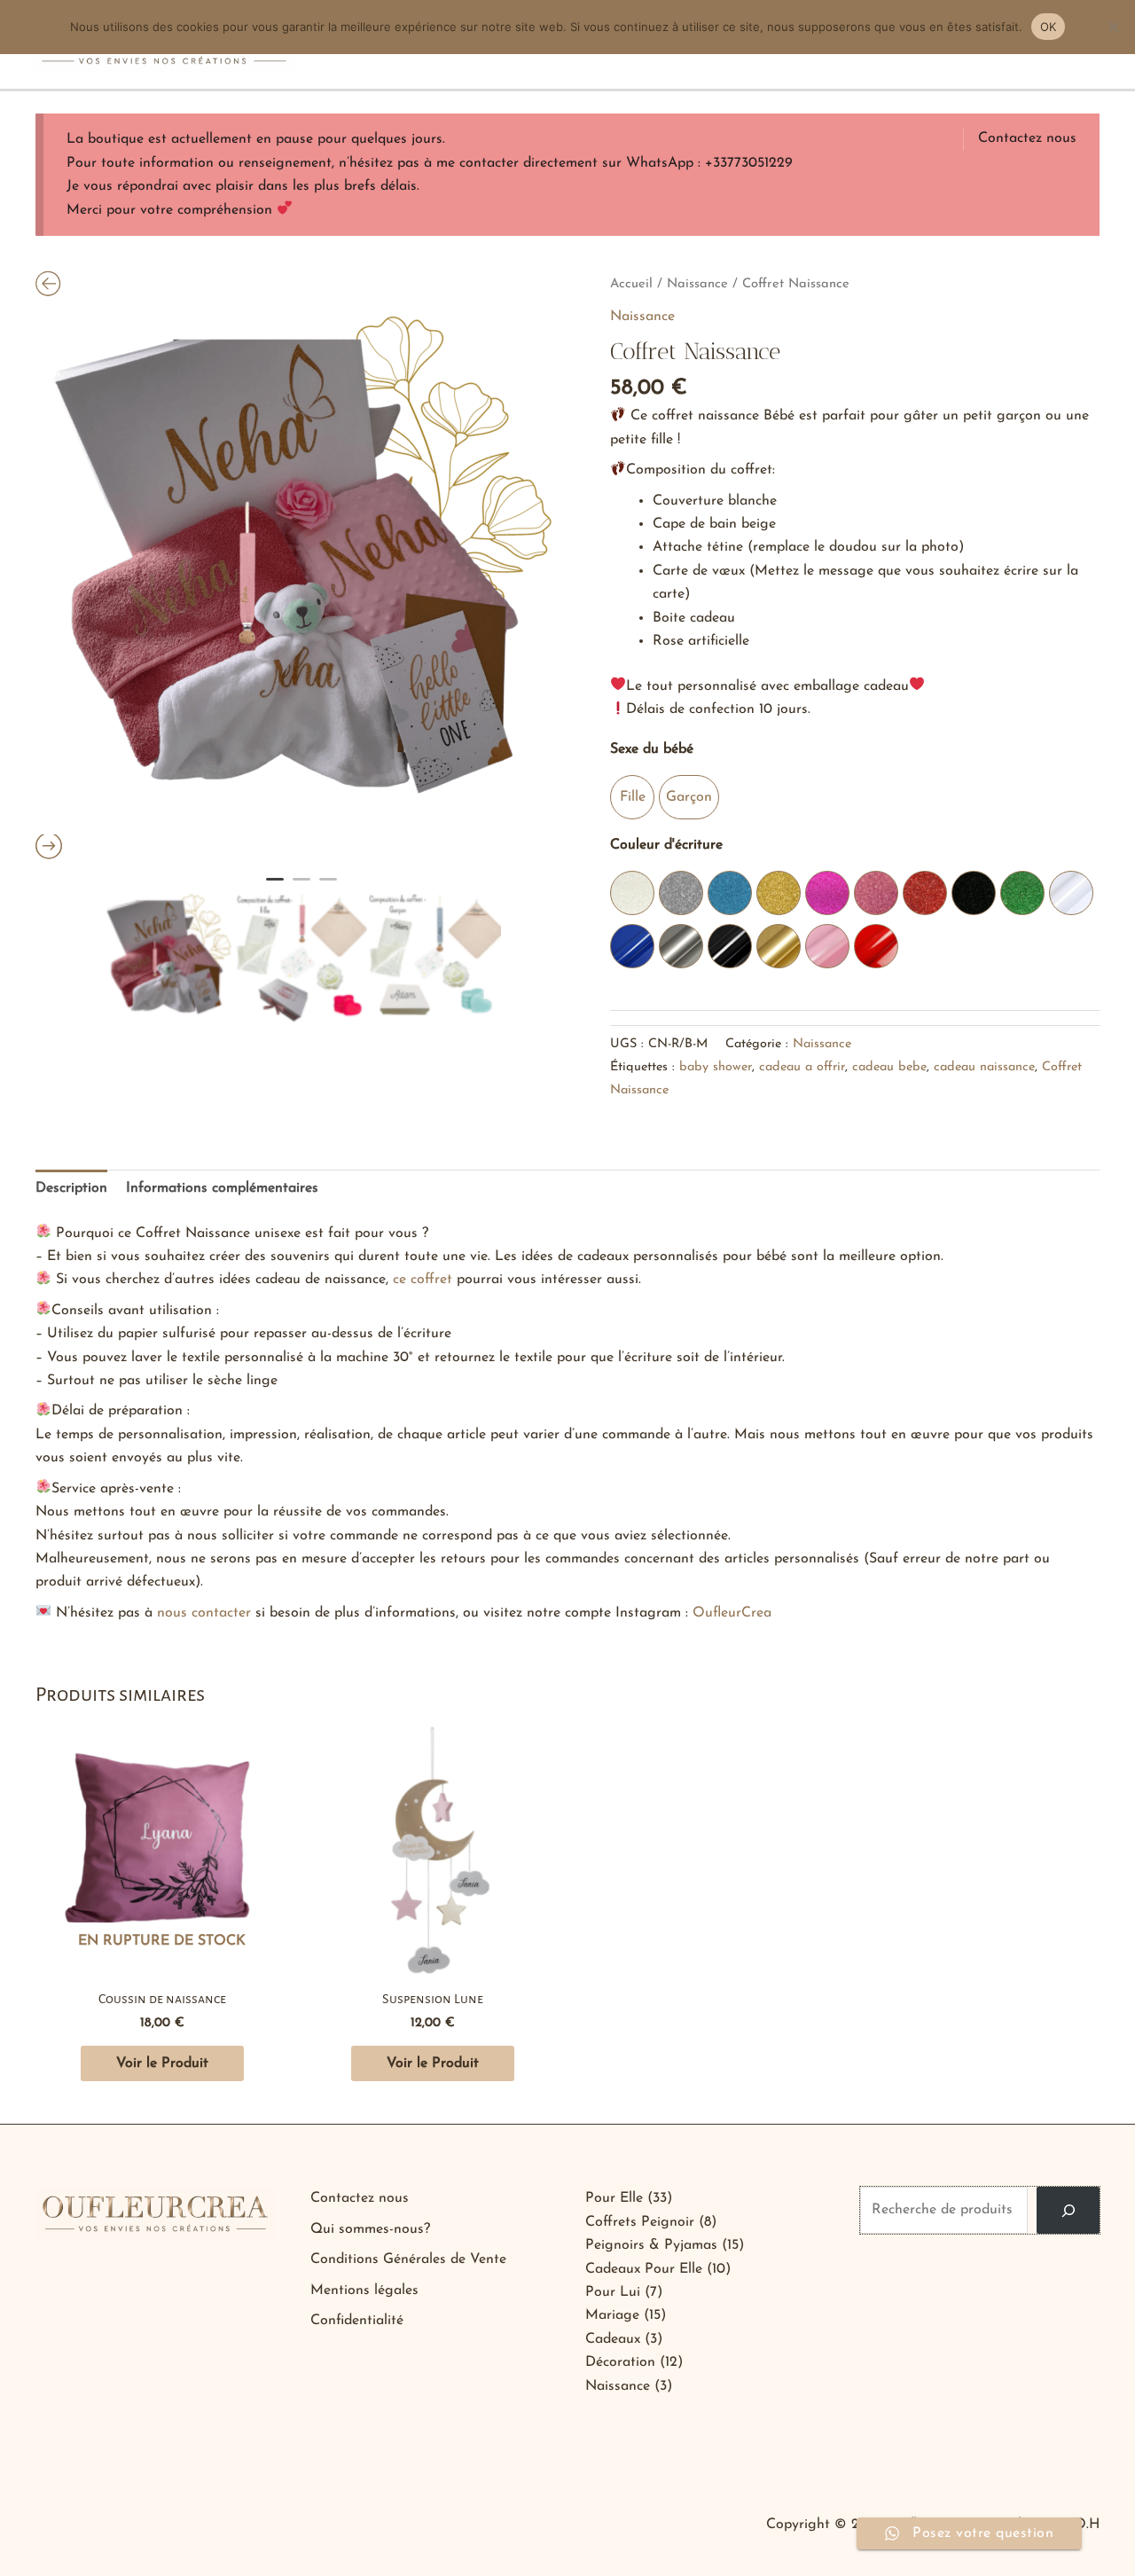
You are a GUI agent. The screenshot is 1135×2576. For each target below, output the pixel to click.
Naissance (697, 284)
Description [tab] (71, 1188)
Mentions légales (364, 2290)
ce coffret (423, 1280)
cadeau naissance (984, 1067)
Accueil (631, 284)
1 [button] (275, 887)
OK (1049, 27)
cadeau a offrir (802, 1067)
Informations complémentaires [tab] (222, 1188)
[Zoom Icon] (301, 568)
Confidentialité (357, 2321)
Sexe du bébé (652, 749)
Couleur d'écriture (666, 845)
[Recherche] (1068, 2210)
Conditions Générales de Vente (408, 2259)
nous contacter (204, 1613)
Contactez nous (1027, 138)
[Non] (1113, 27)
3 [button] (328, 887)
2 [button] (301, 887)
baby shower (716, 1067)
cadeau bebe (889, 1067)
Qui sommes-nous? (370, 2229)
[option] (301, 568)
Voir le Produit (162, 2063)
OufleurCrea (732, 1613)
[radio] (632, 797)
